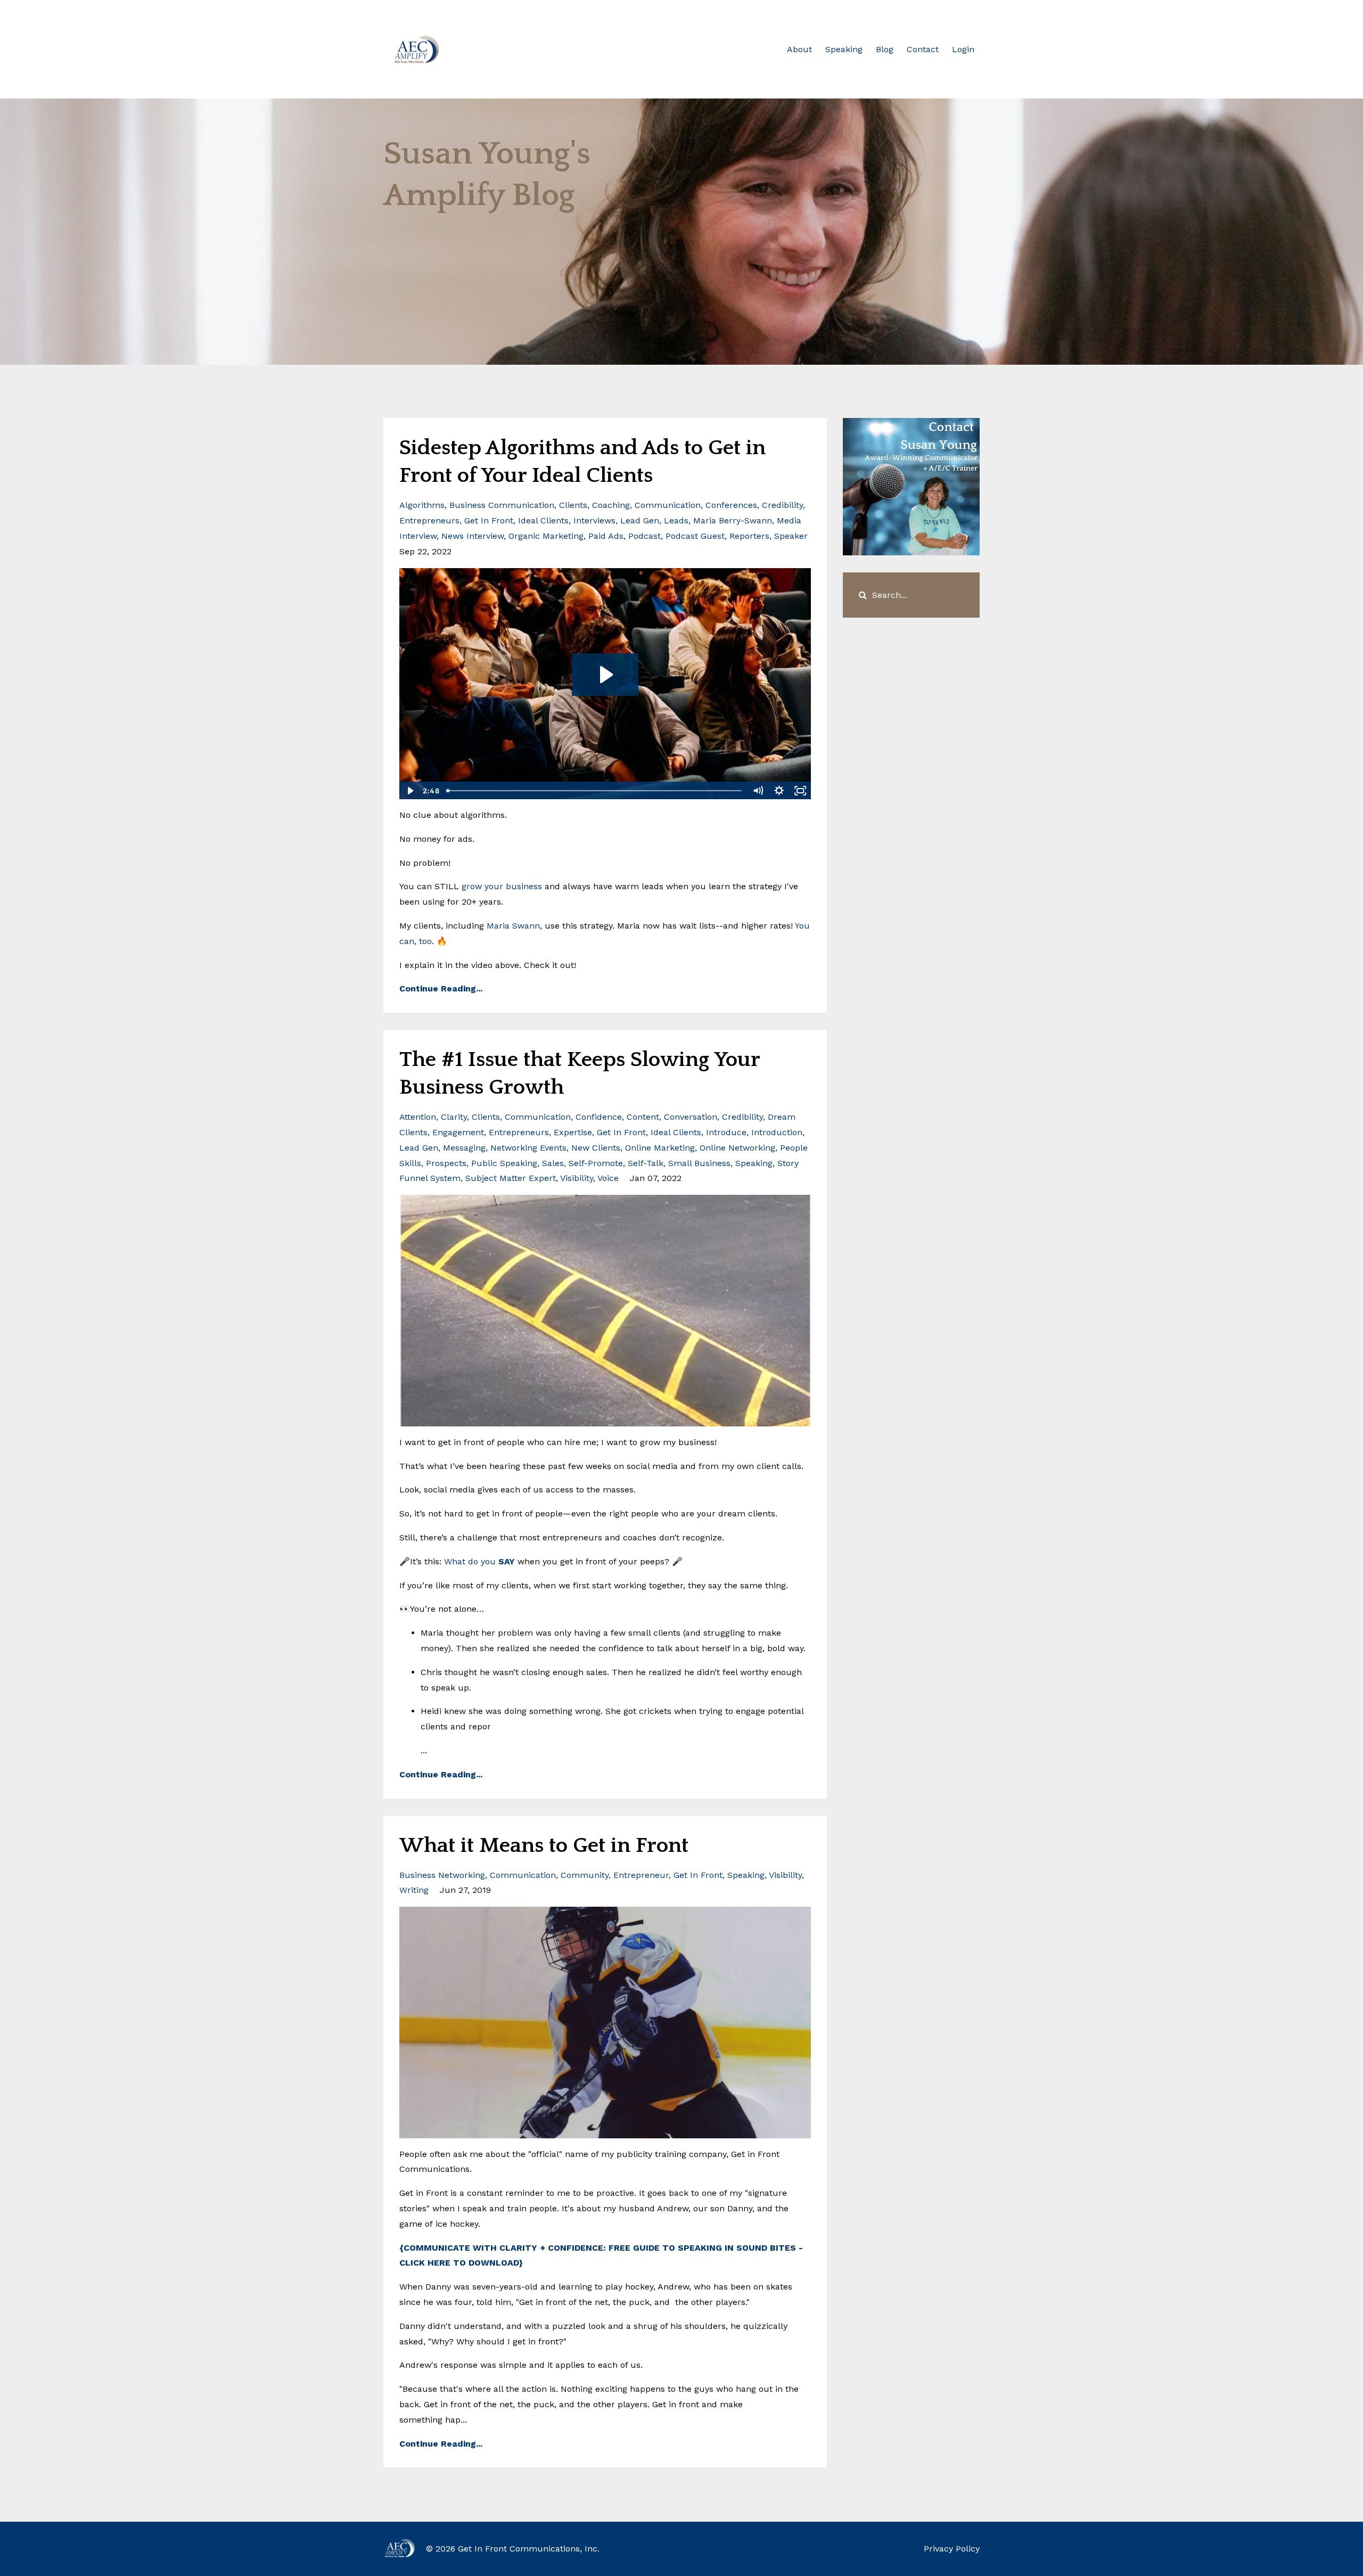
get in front (489, 520)
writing (414, 1890)
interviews (594, 520)
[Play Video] (409, 791)
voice (608, 1178)
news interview (473, 536)
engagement (458, 1132)
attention (418, 1117)
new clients (596, 1148)
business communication (502, 505)
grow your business (502, 886)
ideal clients (543, 520)
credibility (782, 505)
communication (668, 505)
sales (553, 1163)
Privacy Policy (952, 2549)
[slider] (595, 791)
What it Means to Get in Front (544, 1845)
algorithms (422, 505)
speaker (791, 536)
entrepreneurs (429, 520)
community (585, 1875)
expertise (573, 1132)
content (643, 1117)
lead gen (640, 520)
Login (963, 49)
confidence (599, 1117)
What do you (479, 1561)
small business (699, 1163)
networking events (528, 1148)
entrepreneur (641, 1875)
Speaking (844, 49)
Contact (923, 49)
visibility (577, 1178)
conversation (691, 1117)
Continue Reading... (441, 988)
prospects (446, 1163)
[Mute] (758, 791)
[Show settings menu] (779, 791)
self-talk (646, 1163)
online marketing (660, 1148)
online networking (737, 1148)
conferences (731, 505)
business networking (442, 1875)
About (799, 49)
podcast (644, 536)
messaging (464, 1148)
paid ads (606, 536)
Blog (885, 49)
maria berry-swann (733, 520)
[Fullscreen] (801, 791)
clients (573, 505)
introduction (777, 1132)
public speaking (504, 1163)
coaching (611, 505)
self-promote (596, 1163)
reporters (749, 536)
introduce (726, 1132)
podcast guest (695, 536)
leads (676, 520)
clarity (454, 1117)
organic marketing (546, 536)
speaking (754, 1163)
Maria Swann (513, 926)
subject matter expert (511, 1178)
